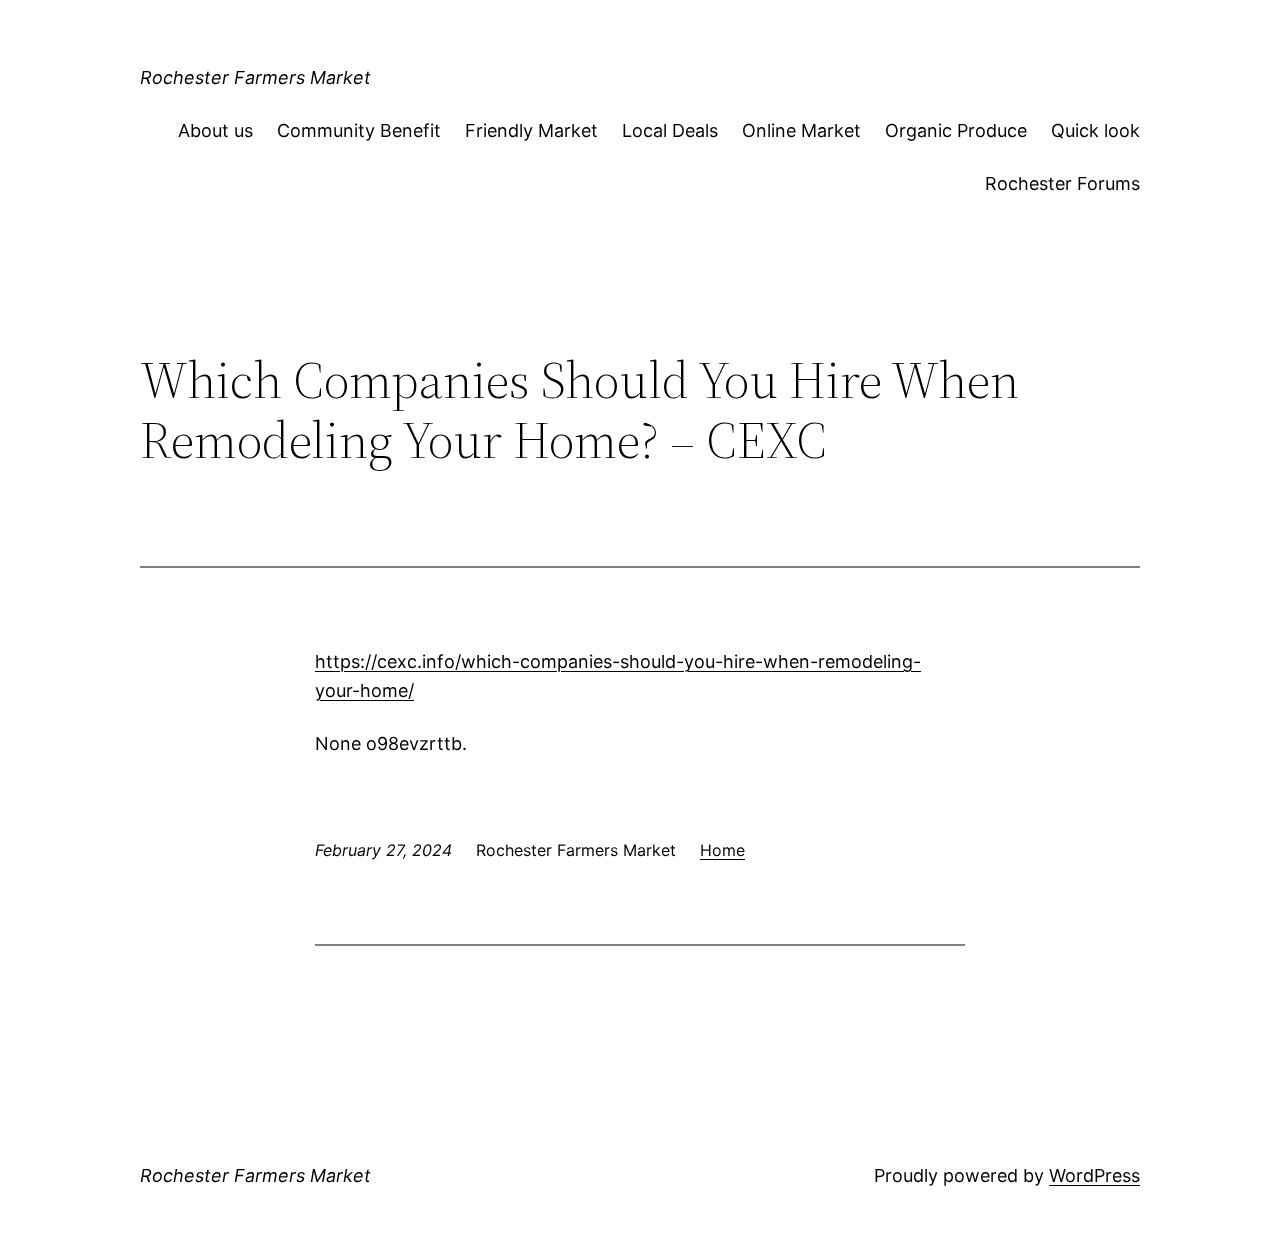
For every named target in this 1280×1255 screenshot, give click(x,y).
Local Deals (670, 130)
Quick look (1095, 130)
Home (722, 850)
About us (215, 130)
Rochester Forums (1062, 183)
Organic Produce (956, 130)
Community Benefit (359, 130)
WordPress (1094, 1175)
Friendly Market (531, 130)
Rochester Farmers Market (255, 77)
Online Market (801, 130)
